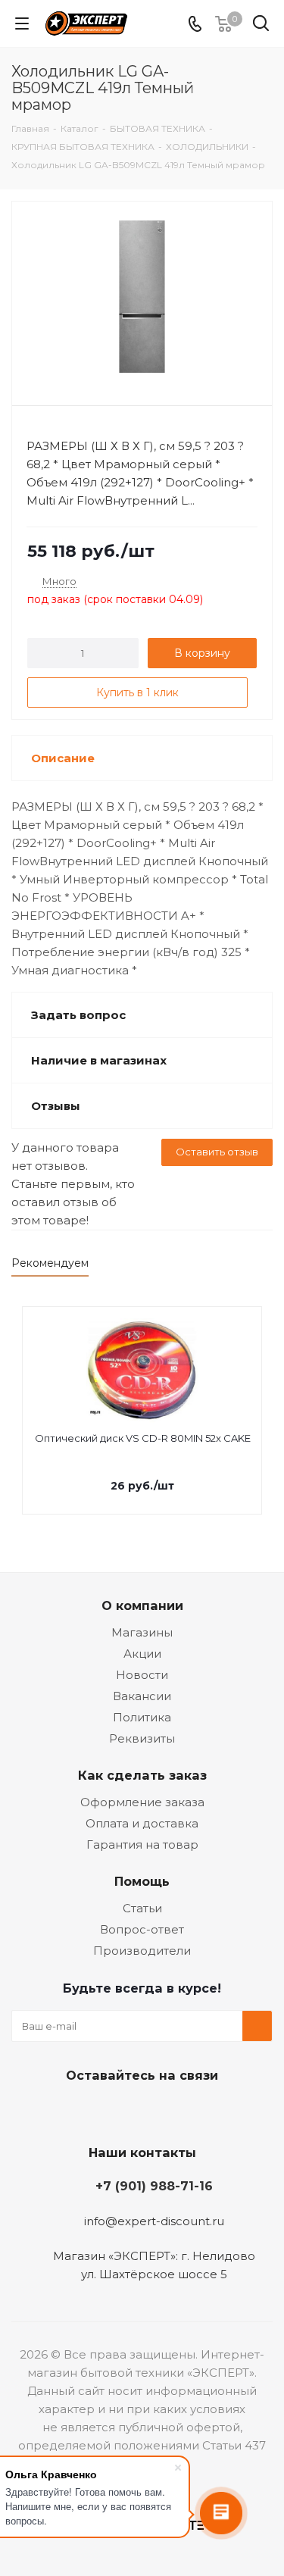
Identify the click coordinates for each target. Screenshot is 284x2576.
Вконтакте (82, 2111)
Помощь (142, 1881)
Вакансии (142, 1696)
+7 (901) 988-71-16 (154, 2186)
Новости (142, 1675)
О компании (142, 1605)
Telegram (120, 2111)
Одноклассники (158, 2111)
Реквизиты (142, 1738)
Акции (142, 1654)
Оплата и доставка (142, 1823)
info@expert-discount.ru (154, 2221)
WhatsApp (195, 2111)
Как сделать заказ (142, 1775)
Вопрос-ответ (142, 1929)
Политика (142, 1717)
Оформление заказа (142, 1802)
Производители (142, 1951)
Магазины (142, 1632)
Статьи (142, 1908)
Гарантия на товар (142, 1844)
